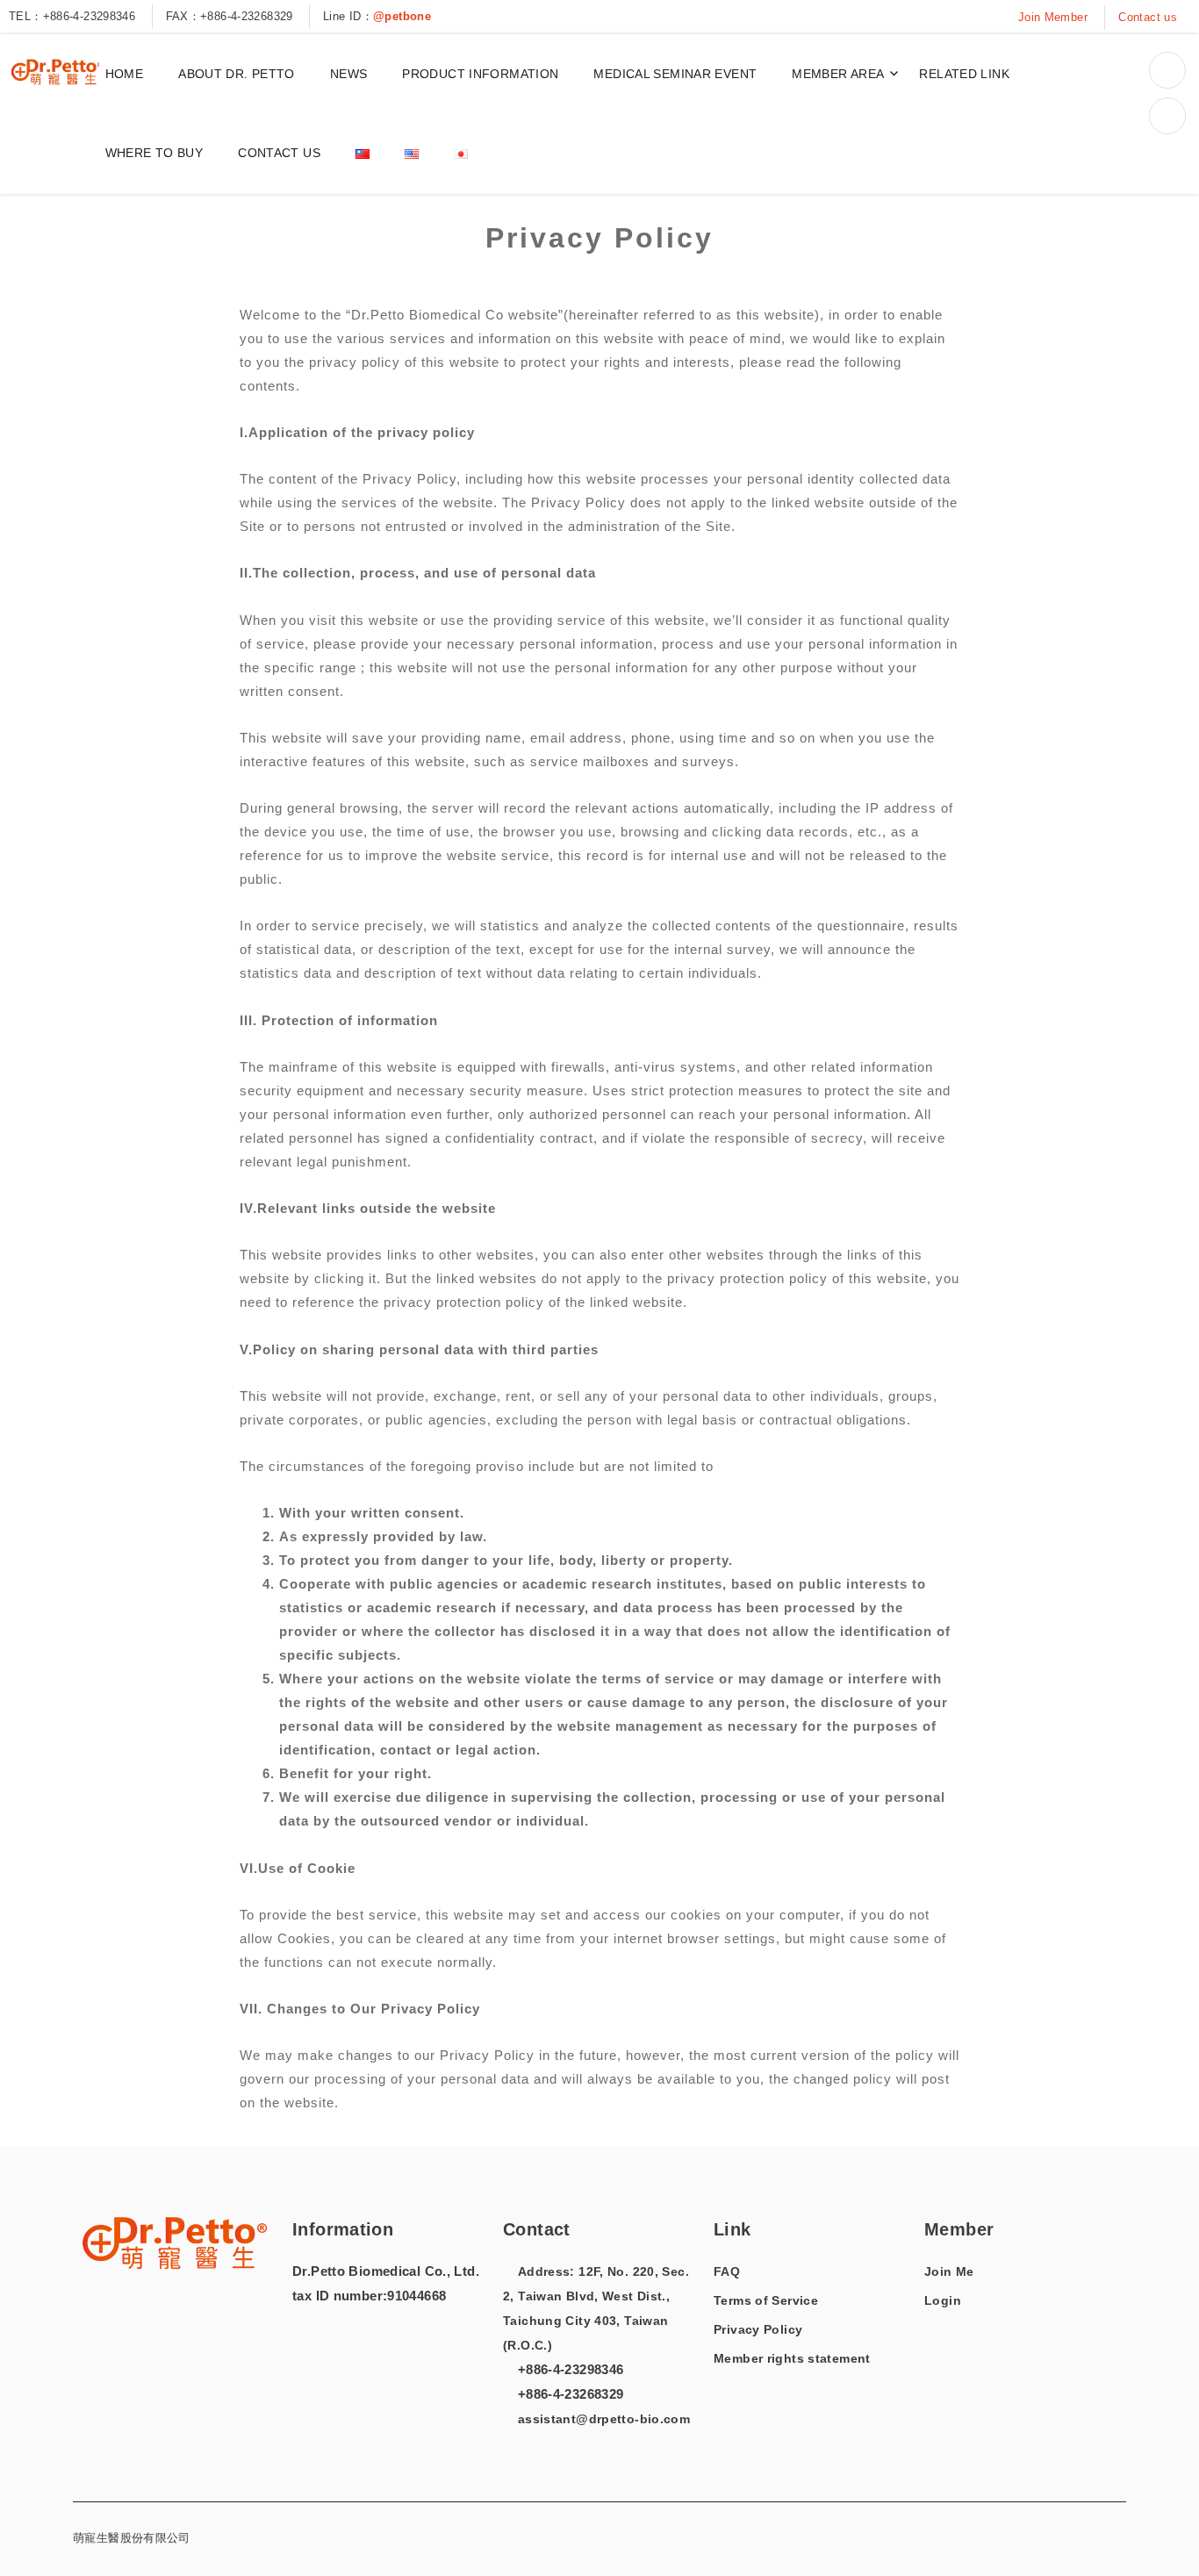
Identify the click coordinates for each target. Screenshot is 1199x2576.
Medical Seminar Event (675, 74)
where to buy (154, 153)
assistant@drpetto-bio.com (602, 2419)
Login (943, 2300)
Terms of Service (766, 2300)
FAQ (727, 2271)
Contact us (1148, 17)
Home (125, 74)
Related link (964, 74)
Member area (838, 74)
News (349, 74)
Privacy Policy (758, 2329)
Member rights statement (792, 2358)
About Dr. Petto (237, 74)
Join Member (1053, 17)
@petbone (402, 16)
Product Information (480, 74)
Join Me (949, 2271)
